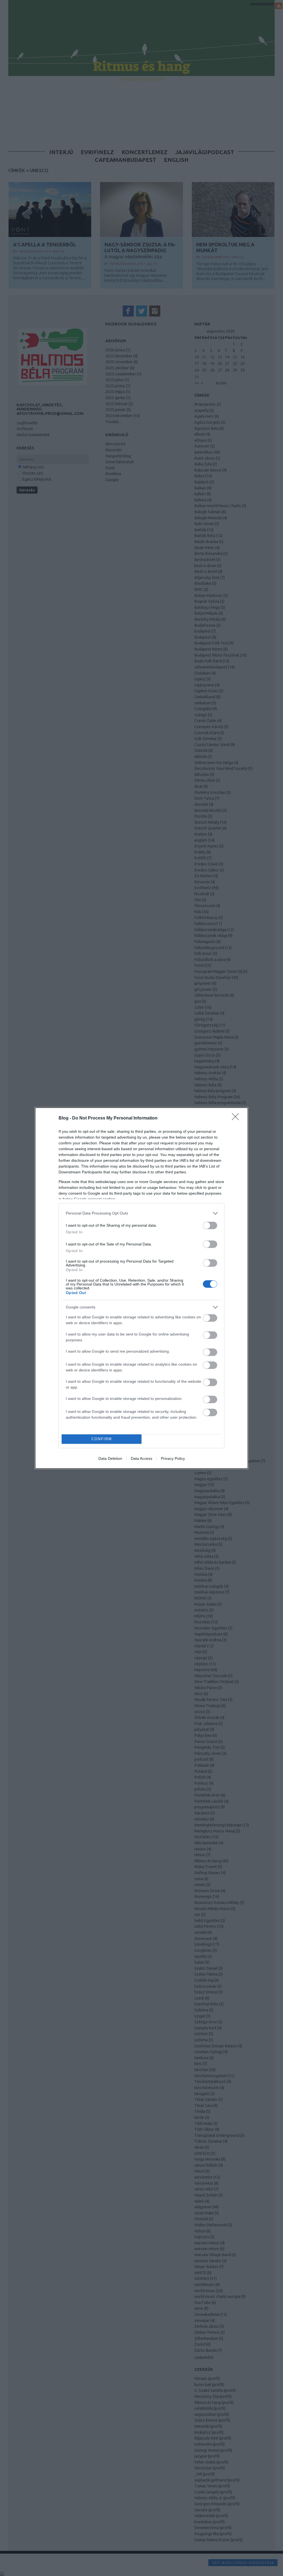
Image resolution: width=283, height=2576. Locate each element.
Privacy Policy (173, 1458)
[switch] (210, 1225)
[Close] (237, 1118)
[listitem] (141, 1213)
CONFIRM (102, 1439)
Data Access (141, 1458)
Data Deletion (110, 1458)
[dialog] (141, 1288)
